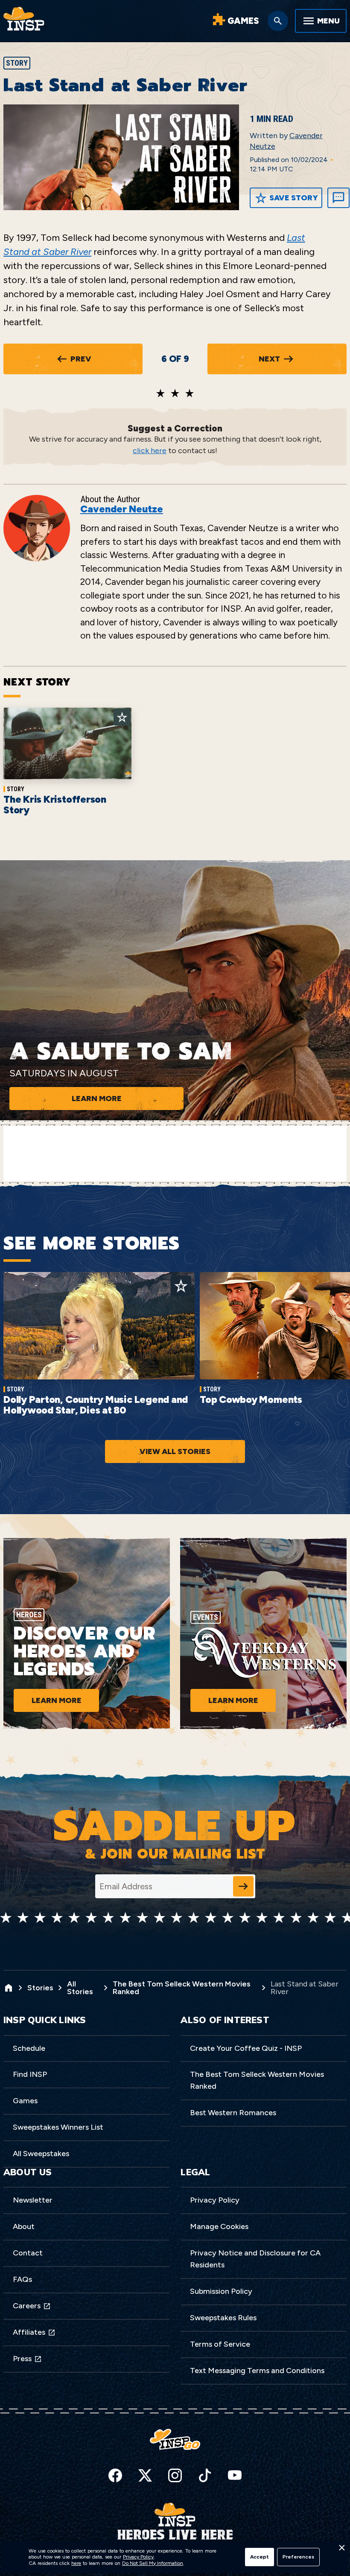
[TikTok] (205, 2475)
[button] (341, 2550)
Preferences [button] (298, 2557)
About (24, 2226)
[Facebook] (115, 2475)
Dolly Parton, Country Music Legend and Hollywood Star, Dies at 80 (96, 1405)
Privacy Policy (215, 2200)
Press (22, 2359)
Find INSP (30, 2074)
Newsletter (33, 2200)
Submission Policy (221, 2291)
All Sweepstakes (41, 2154)
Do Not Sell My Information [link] (153, 2563)
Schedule (29, 2048)
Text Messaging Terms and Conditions (257, 2371)
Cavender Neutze (122, 509)
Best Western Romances (233, 2113)
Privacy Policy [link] (138, 2557)
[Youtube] (235, 2475)
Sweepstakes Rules (223, 2318)
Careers (27, 2306)
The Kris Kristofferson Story (55, 805)
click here (150, 451)
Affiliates (29, 2332)
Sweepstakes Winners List (58, 2127)
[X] (145, 2475)
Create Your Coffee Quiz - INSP (246, 2048)
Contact (28, 2253)
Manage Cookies (219, 2226)
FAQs (22, 2279)
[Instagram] (175, 2475)
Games (25, 2101)
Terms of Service (220, 2344)
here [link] (76, 2563)
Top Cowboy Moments (251, 1399)
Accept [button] (260, 2557)
